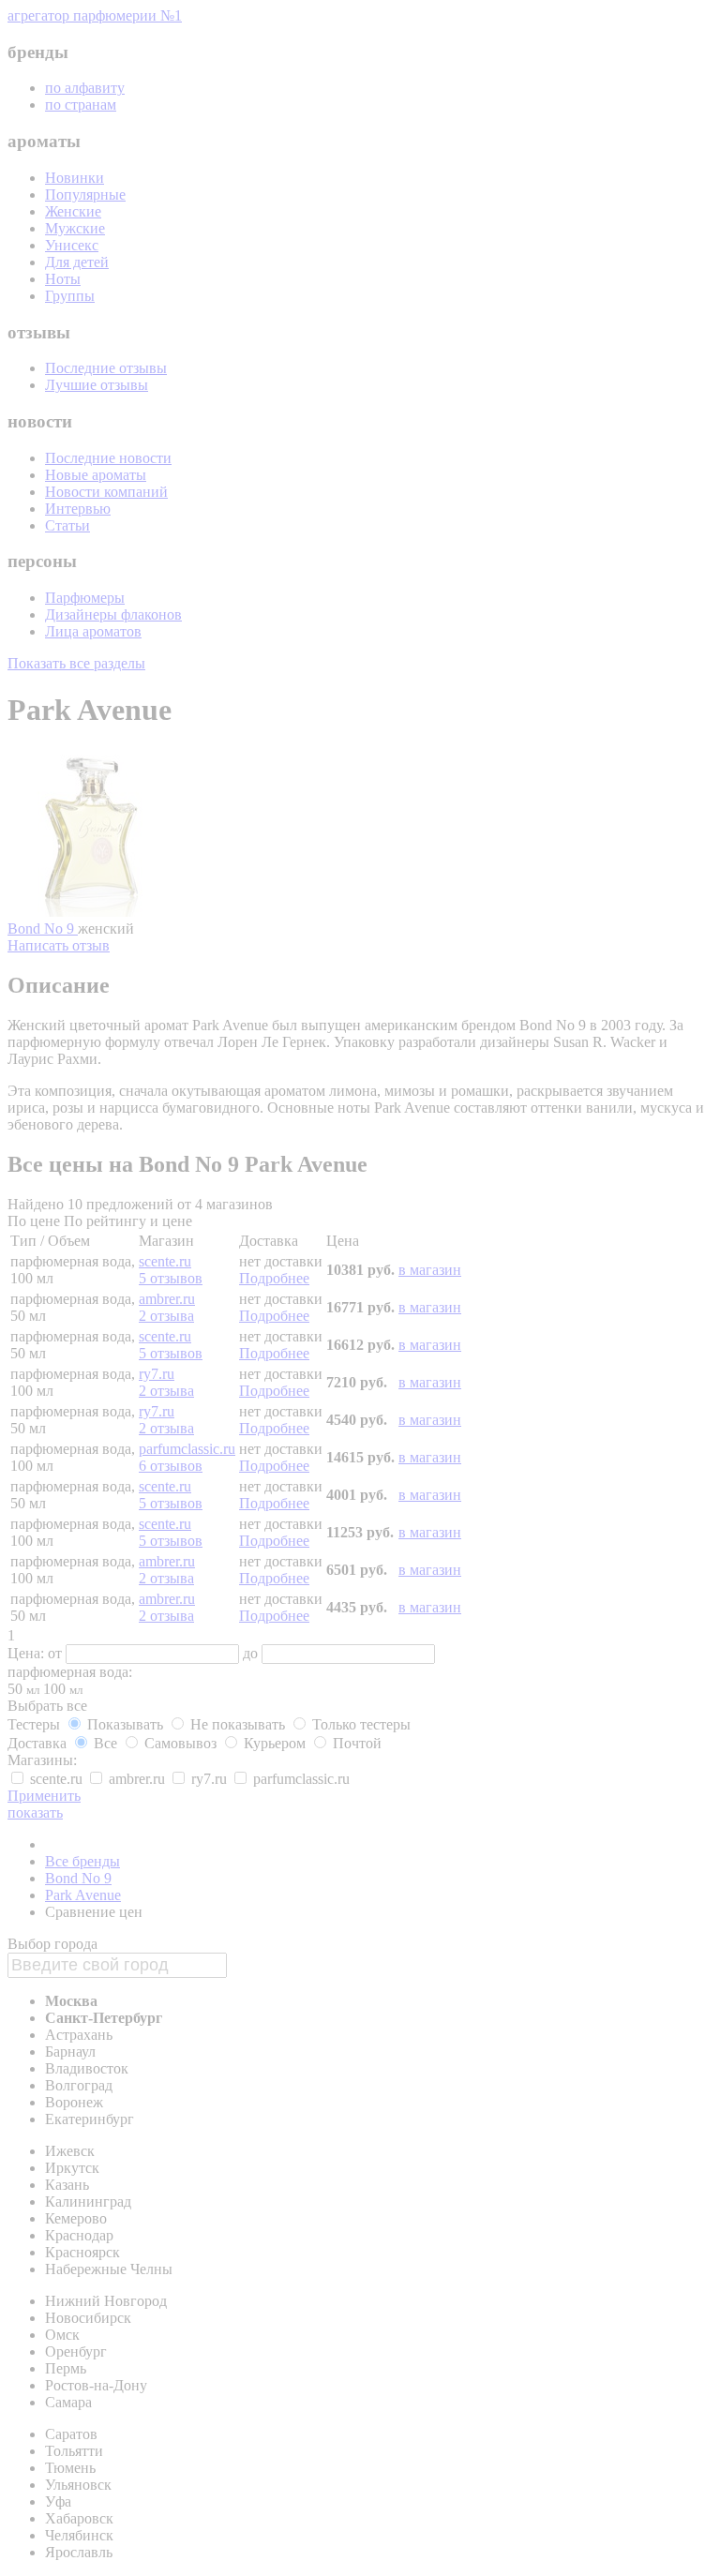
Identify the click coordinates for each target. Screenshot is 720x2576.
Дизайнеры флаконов (113, 614)
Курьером (275, 1743)
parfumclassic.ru (187, 1449)
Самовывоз (180, 1743)
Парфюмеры (85, 598)
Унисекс (72, 245)
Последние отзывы (106, 368)
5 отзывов (171, 1278)
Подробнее (274, 1278)
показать (35, 1812)
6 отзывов (171, 1466)
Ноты (63, 279)
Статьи (67, 525)
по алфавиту (85, 88)
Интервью (78, 509)
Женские (73, 211)
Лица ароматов (93, 631)
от (57, 1653)
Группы (70, 296)
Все (105, 1743)
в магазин (430, 1270)
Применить (44, 1796)
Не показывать (238, 1724)
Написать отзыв (59, 945)
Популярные (85, 195)
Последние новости (108, 458)
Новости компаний (106, 492)
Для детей (77, 262)
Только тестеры (360, 1724)
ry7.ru (157, 1374)
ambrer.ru (167, 1299)
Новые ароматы (96, 475)
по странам (81, 105)
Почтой (355, 1743)
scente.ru (165, 1261)
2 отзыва (166, 1316)
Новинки (75, 178)
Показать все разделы (76, 663)
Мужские (75, 228)
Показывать (125, 1724)
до (252, 1653)
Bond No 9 (43, 929)
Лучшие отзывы (97, 385)
